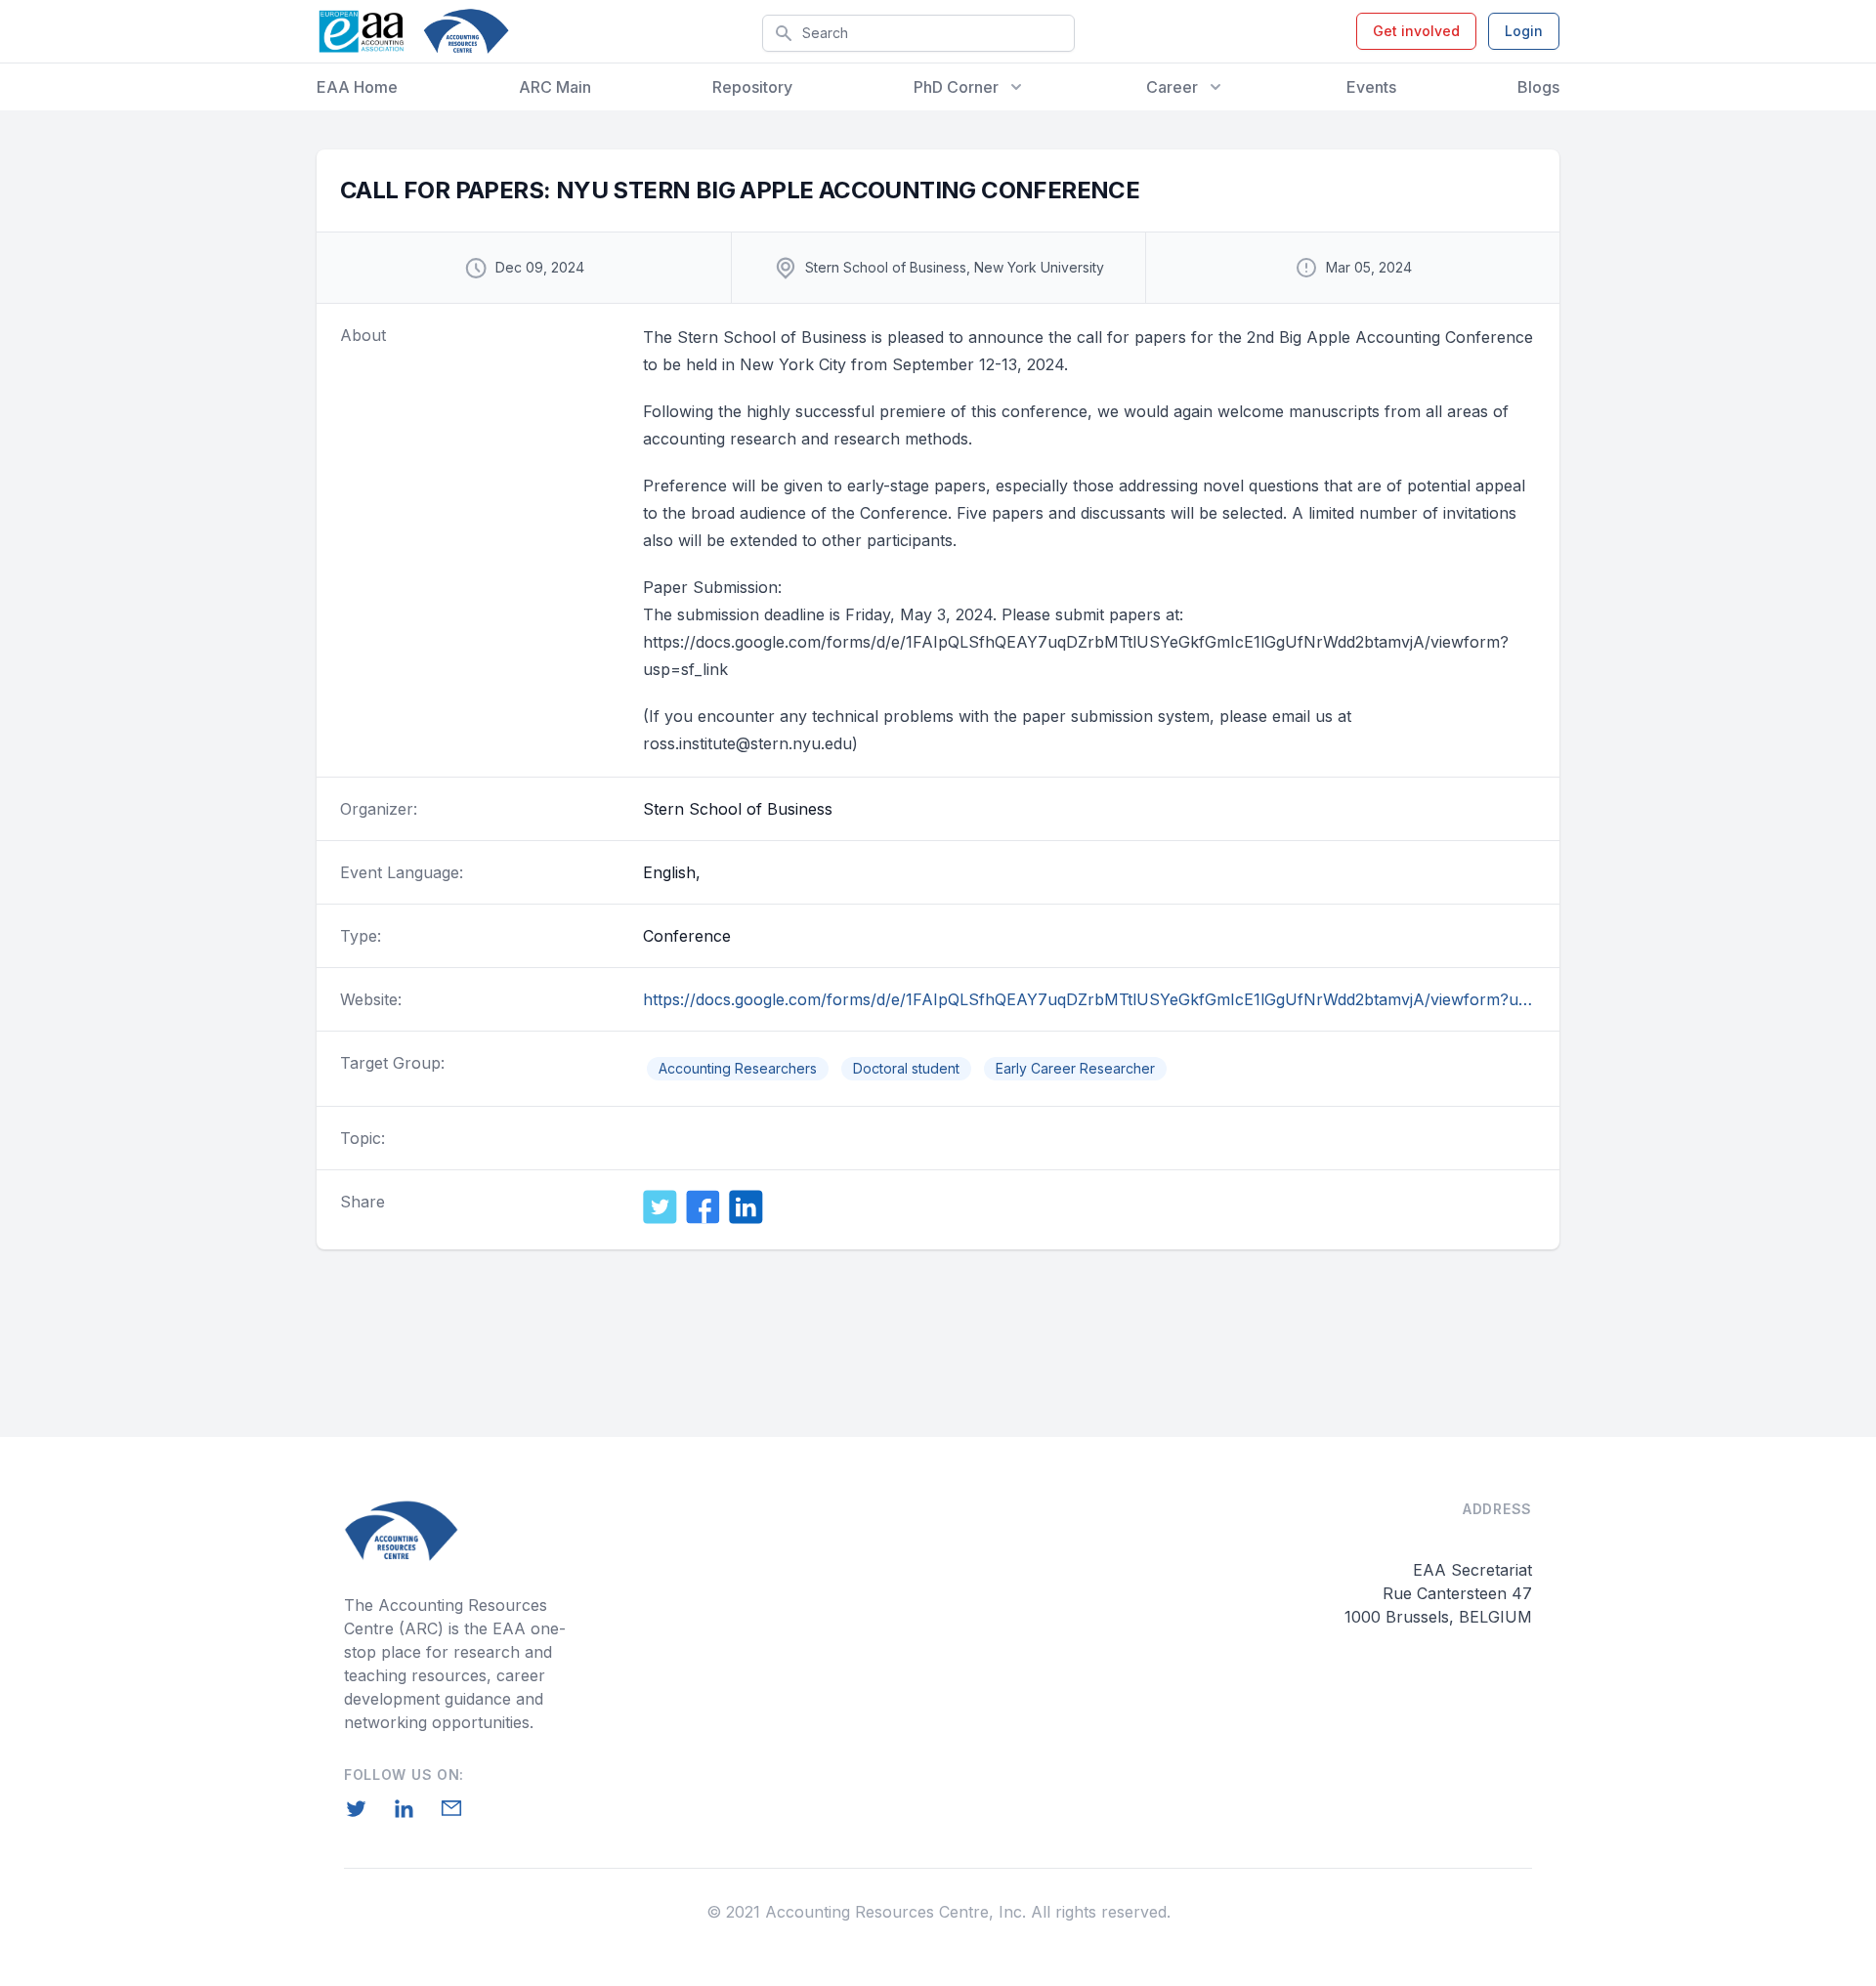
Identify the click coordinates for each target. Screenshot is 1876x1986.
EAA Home (357, 87)
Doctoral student (906, 1068)
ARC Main (555, 87)
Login (1524, 31)
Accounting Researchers (738, 1068)
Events (1371, 87)
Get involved (1416, 31)
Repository (752, 87)
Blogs (1538, 87)
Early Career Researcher (1075, 1068)
